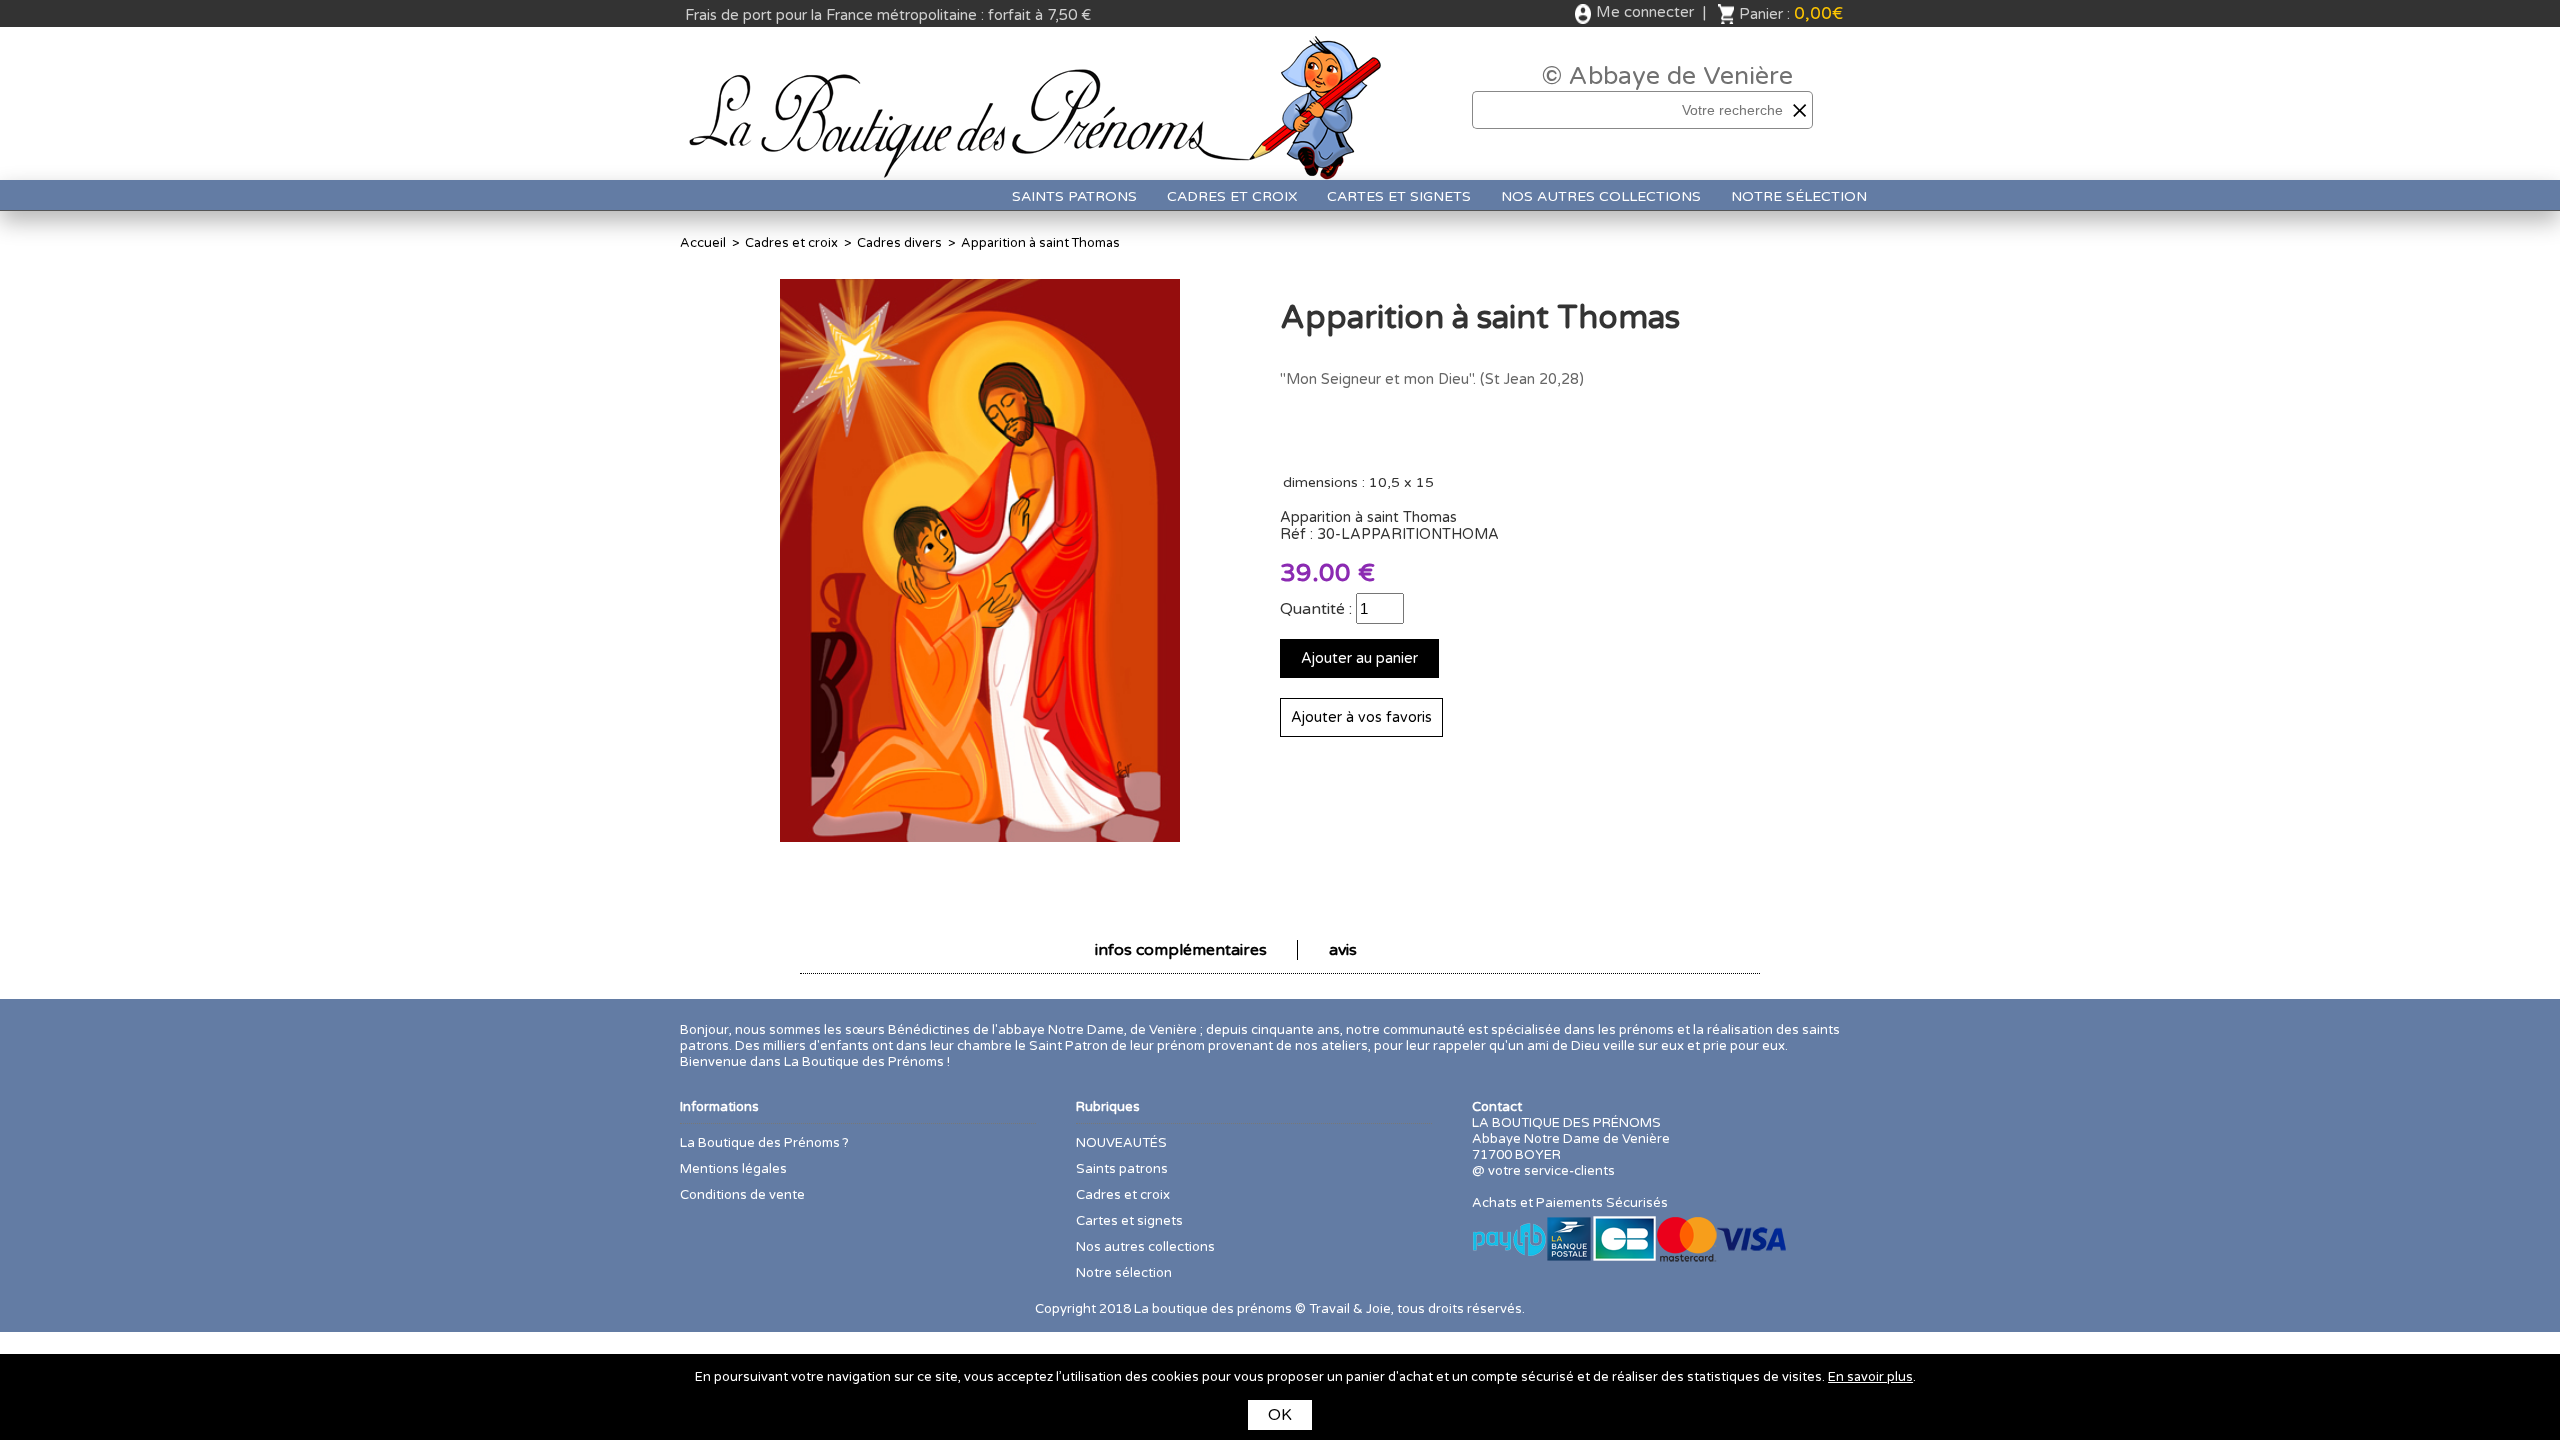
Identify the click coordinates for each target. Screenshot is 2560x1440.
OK (1280, 1415)
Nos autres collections (1601, 196)
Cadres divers (899, 243)
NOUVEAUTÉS (1121, 1143)
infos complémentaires (1181, 950)
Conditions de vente (742, 1195)
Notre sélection (1799, 196)
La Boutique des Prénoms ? (764, 1143)
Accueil (703, 243)
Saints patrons (1074, 196)
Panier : (1791, 13)
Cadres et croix (1232, 196)
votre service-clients (1551, 1171)
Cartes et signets (1399, 196)
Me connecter (1645, 12)
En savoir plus (1870, 1377)
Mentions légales (733, 1169)
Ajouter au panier (1359, 658)
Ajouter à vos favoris (1361, 717)
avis (1343, 950)
